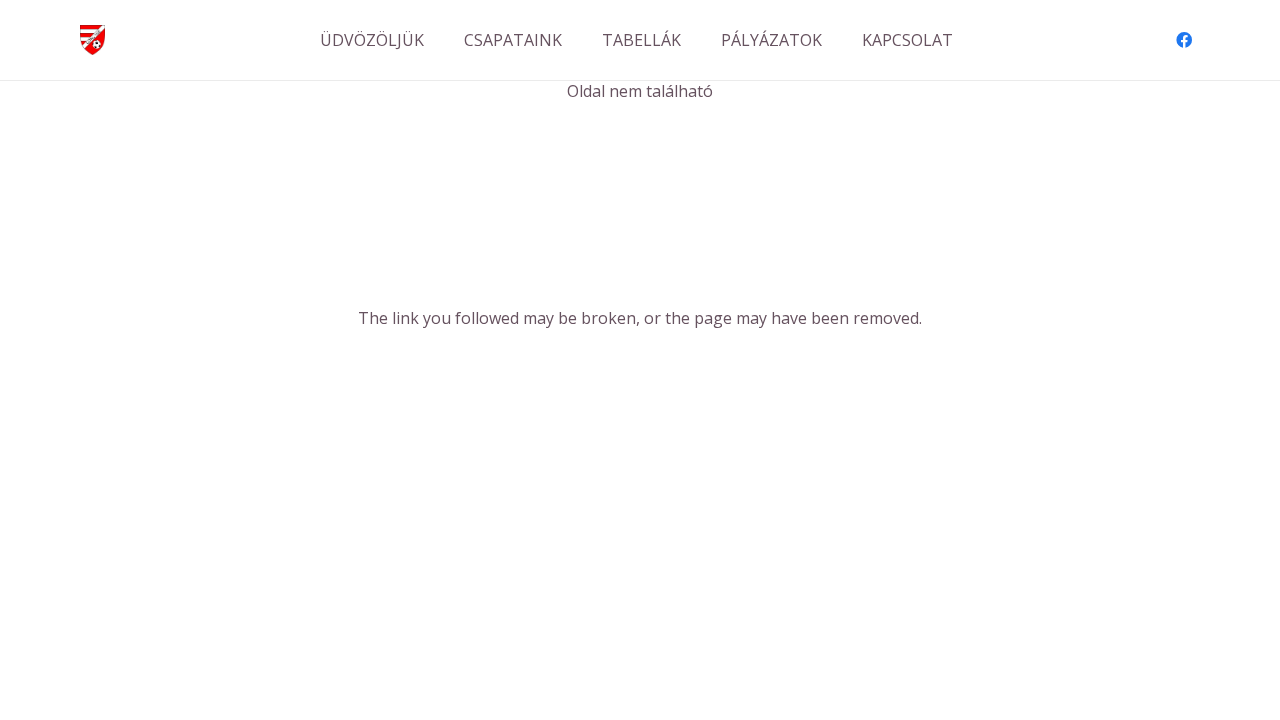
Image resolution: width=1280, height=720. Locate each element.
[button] (576, 39)
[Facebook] (1184, 40)
